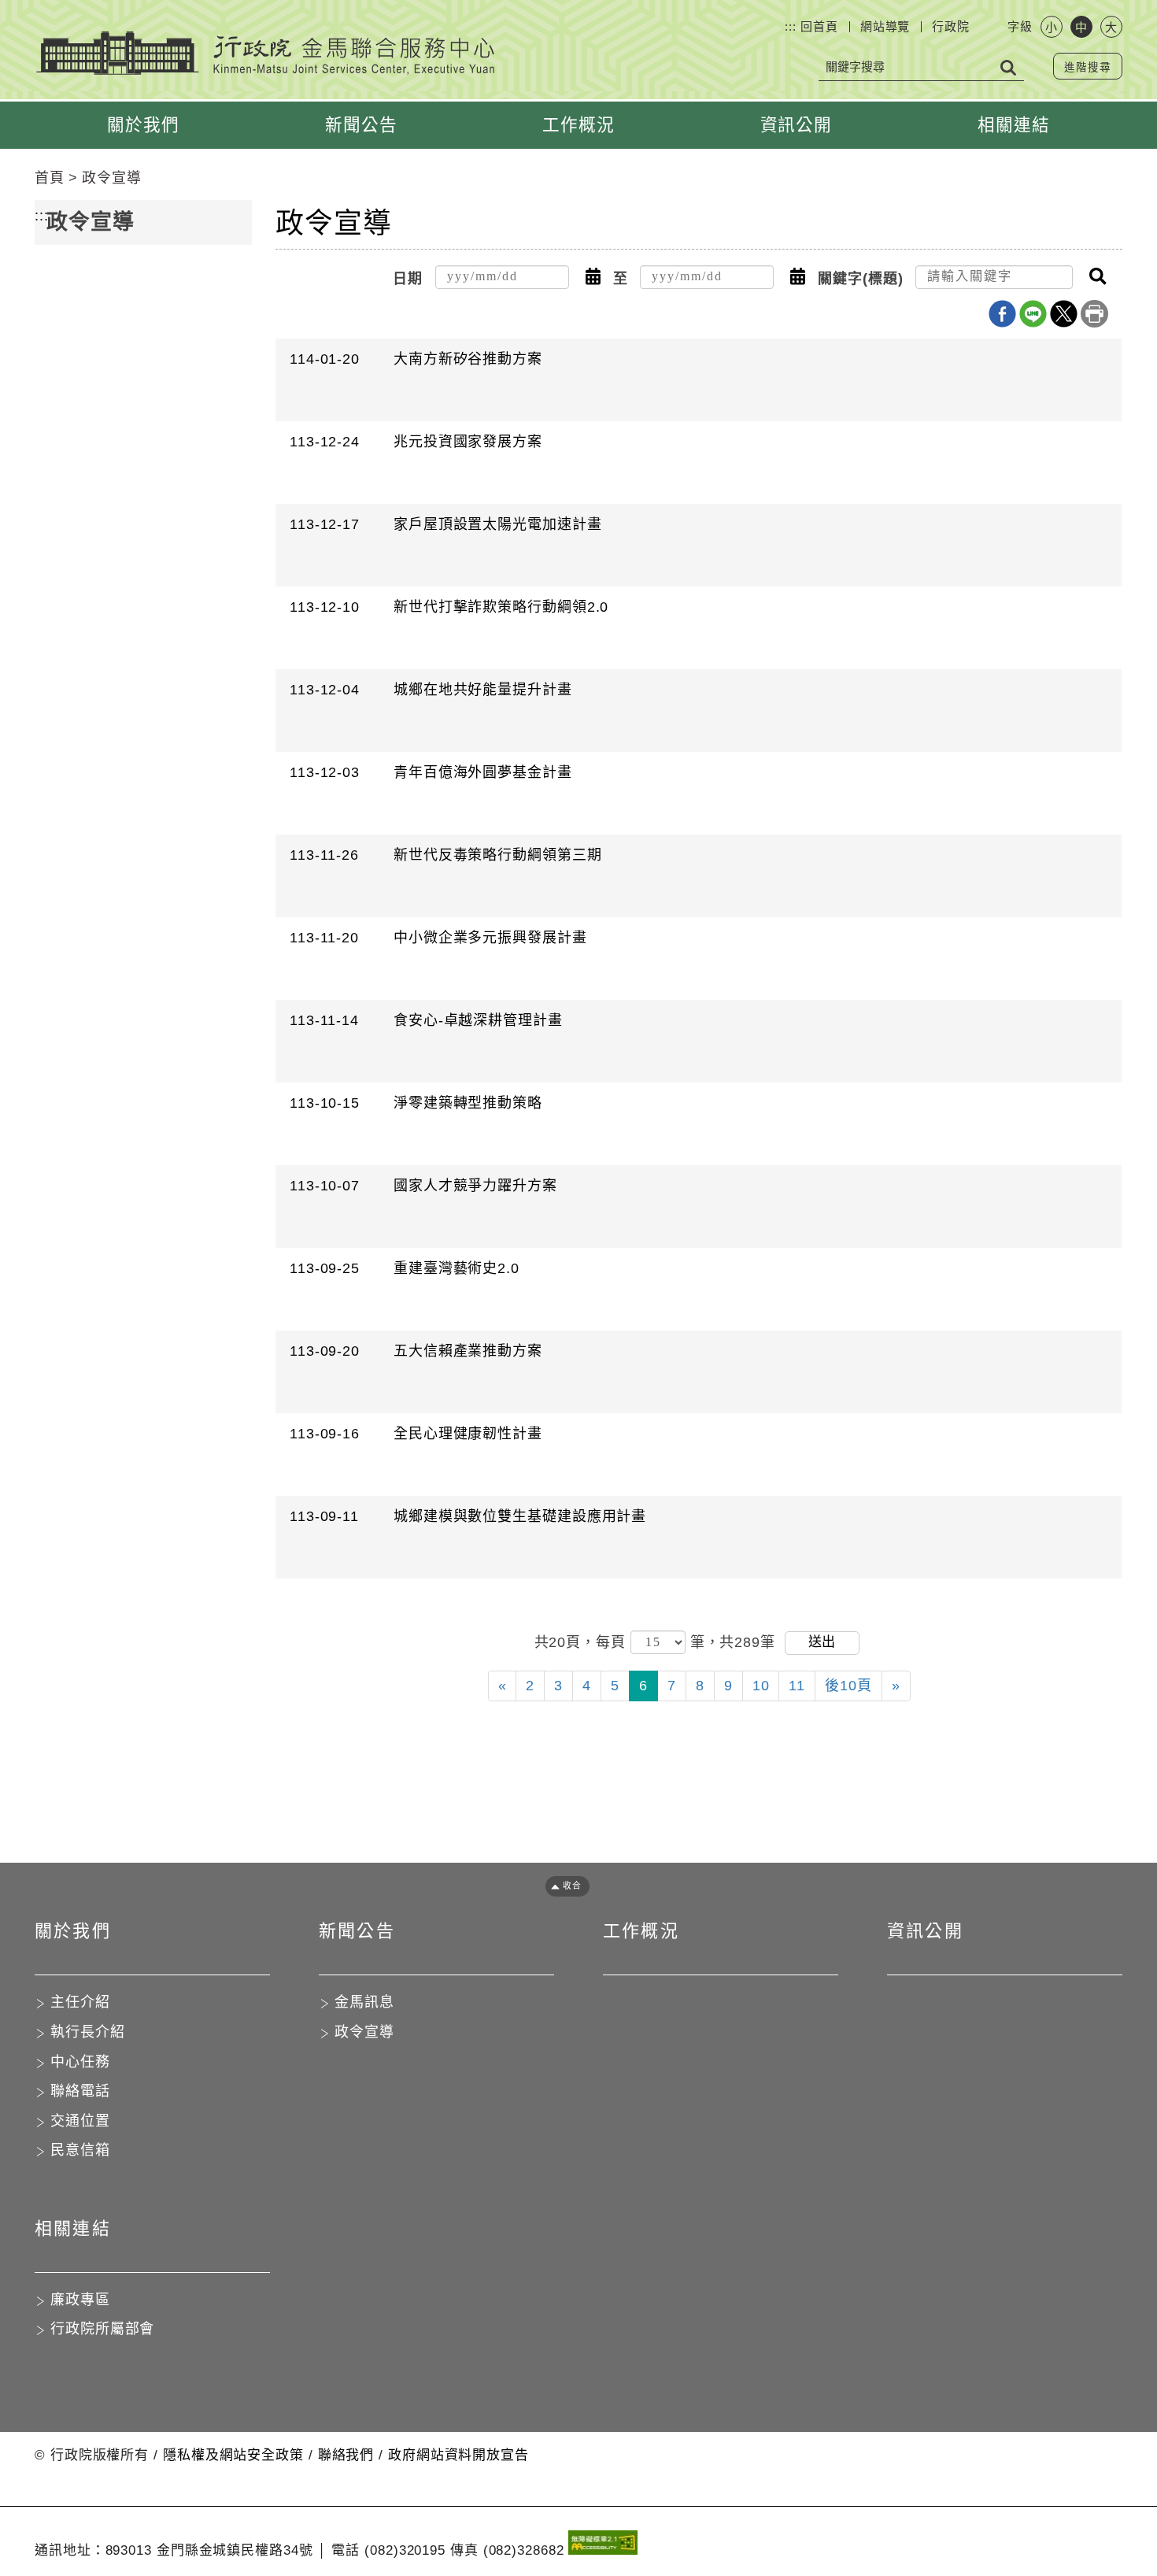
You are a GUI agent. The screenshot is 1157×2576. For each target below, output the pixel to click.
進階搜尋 (1088, 67)
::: (791, 26)
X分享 (1064, 314)
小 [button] (1051, 27)
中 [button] (1081, 27)
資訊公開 (797, 125)
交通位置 (80, 2121)
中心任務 (80, 2062)
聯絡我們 (346, 2455)
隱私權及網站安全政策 (233, 2455)
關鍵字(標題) (860, 279)
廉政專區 (80, 2300)
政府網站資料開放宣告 (458, 2455)
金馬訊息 (364, 2002)
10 (761, 1686)
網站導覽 (885, 26)
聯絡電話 (80, 2091)
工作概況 (578, 125)
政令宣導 (112, 178)
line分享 (1033, 314)
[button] (593, 277)
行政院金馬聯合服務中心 (265, 53)
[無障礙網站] (603, 2546)
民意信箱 (80, 2150)
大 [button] (1111, 27)
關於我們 (143, 125)
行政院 (951, 26)
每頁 (613, 1641)
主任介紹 (80, 2002)
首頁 (50, 178)
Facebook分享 (1002, 314)
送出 (822, 1642)
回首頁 (819, 26)
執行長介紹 (88, 2032)
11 (797, 1686)
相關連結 (1014, 125)
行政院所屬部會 (102, 2329)
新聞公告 (361, 125)
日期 (408, 279)
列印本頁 (1094, 314)
